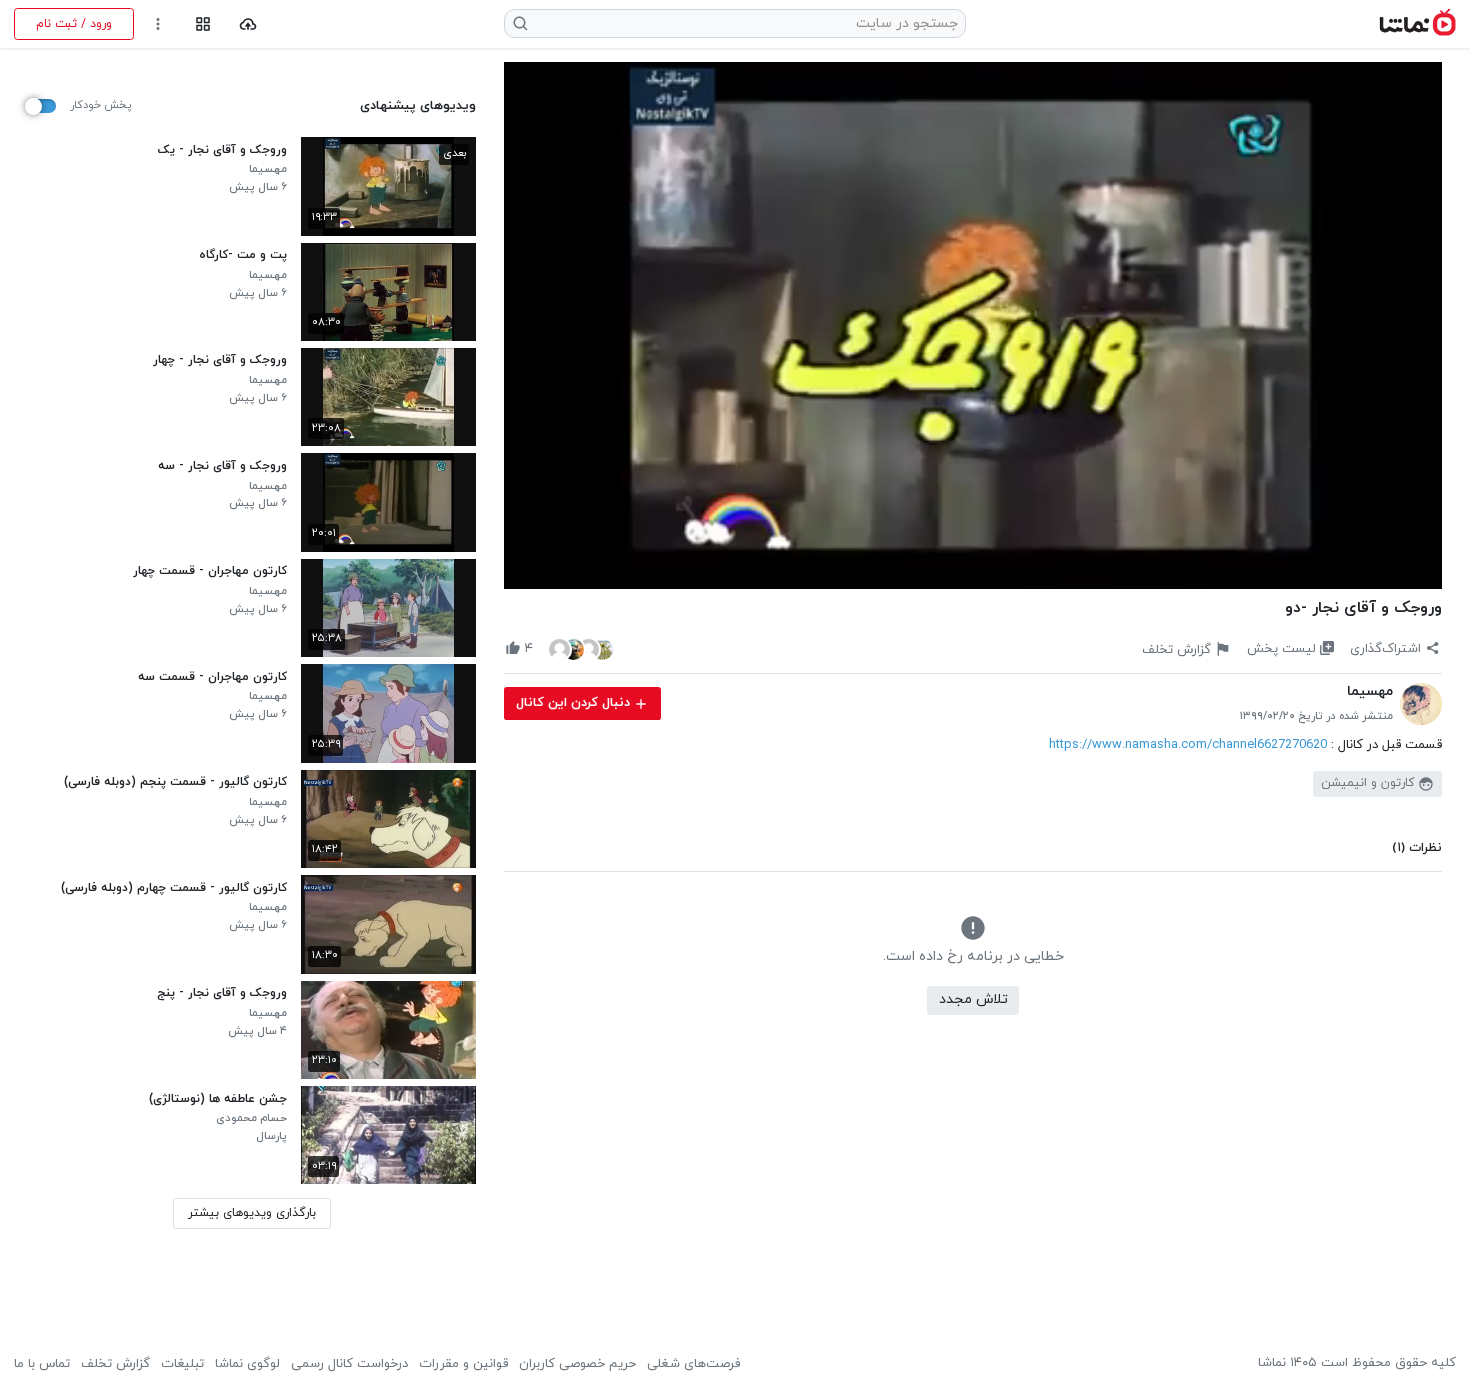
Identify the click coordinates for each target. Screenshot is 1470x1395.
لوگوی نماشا (247, 1364)
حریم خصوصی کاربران (577, 1364)
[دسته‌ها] (202, 24)
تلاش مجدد (973, 999)
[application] (973, 326)
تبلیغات (182, 1364)
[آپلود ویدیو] (248, 24)
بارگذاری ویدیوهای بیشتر (252, 1213)
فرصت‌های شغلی (693, 1364)
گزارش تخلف (115, 1364)
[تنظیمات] (158, 24)
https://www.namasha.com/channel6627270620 (1188, 745)
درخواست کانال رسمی (349, 1364)
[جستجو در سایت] (521, 23)
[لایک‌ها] (581, 648)
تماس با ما (42, 1364)
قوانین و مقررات (463, 1364)
